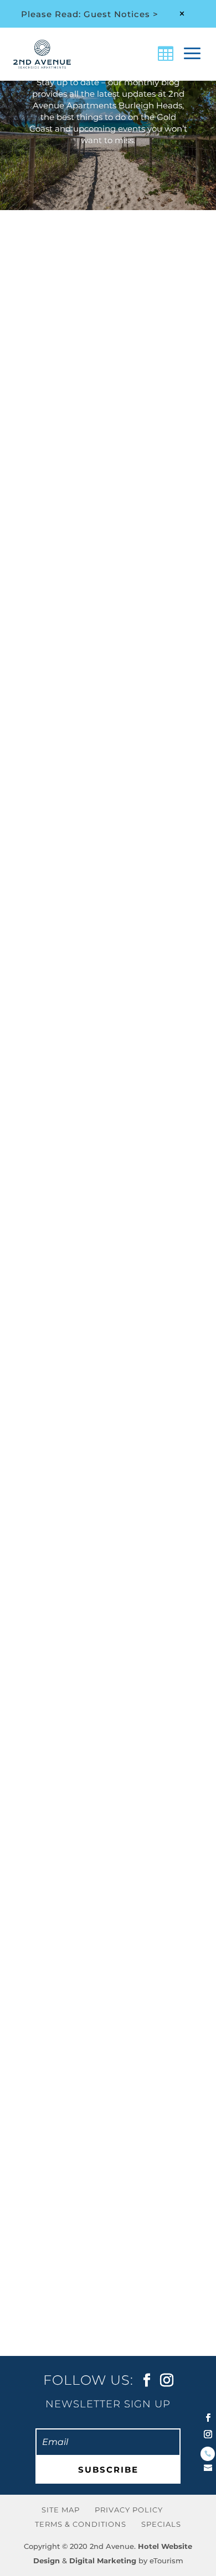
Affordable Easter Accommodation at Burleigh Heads (92, 2126)
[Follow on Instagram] (208, 2434)
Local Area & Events (124, 775)
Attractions (55, 775)
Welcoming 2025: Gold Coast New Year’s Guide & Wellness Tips (105, 726)
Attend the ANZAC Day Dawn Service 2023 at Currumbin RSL (103, 1075)
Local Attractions (68, 787)
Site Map (61, 2510)
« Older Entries (52, 2332)
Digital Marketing (103, 2560)
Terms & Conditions (81, 2523)
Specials (161, 2523)
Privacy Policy (129, 2510)
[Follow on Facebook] (208, 2418)
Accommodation (122, 397)
